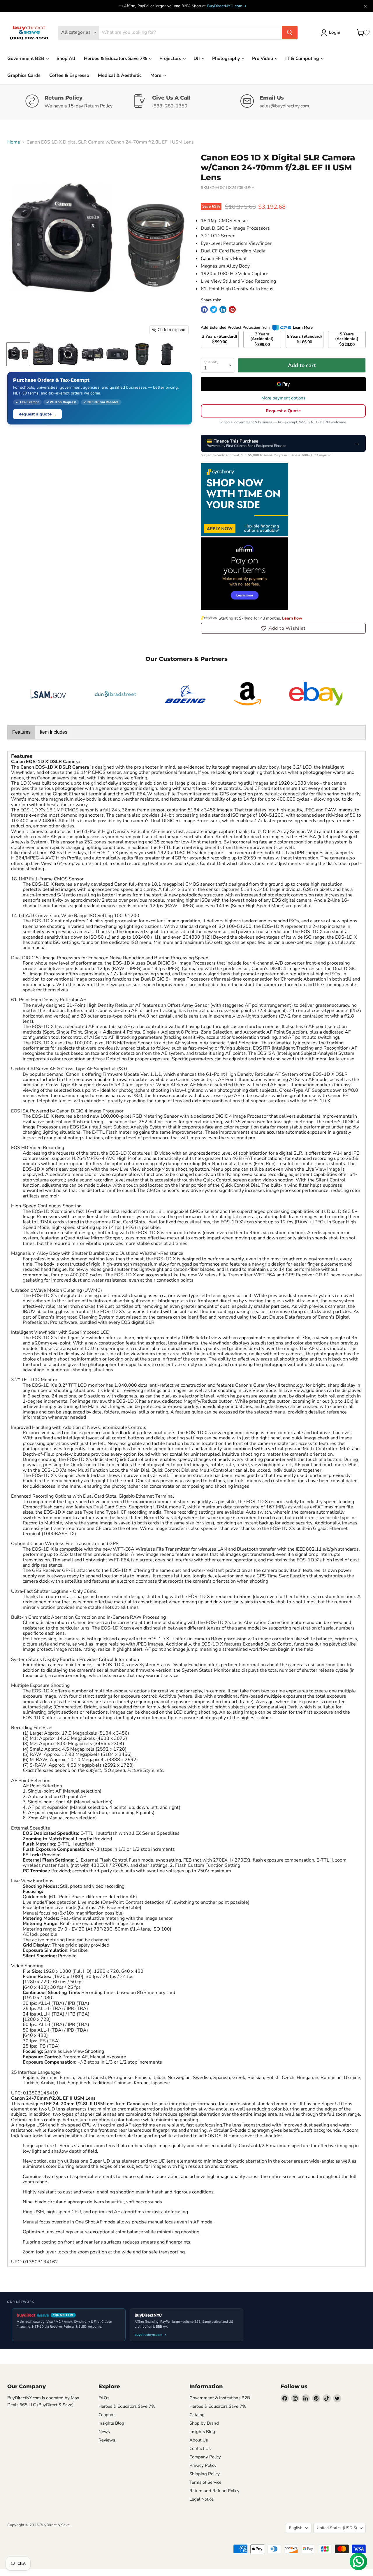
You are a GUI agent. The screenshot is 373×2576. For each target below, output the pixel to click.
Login (335, 32)
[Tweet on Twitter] (214, 309)
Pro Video (263, 59)
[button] (283, 628)
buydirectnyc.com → (151, 2335)
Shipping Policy (205, 2474)
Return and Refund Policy (214, 2491)
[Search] (290, 33)
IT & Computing (303, 59)
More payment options (283, 398)
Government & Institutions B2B (220, 2398)
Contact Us (200, 2448)
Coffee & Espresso (69, 75)
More (156, 75)
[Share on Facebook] (204, 309)
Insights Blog (111, 2423)
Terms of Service (205, 2482)
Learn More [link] (303, 328)
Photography (227, 59)
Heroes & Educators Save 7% (116, 59)
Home (14, 142)
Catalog (197, 2415)
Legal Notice (202, 2499)
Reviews (107, 2440)
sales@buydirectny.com (284, 106)
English (296, 2528)
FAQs (104, 2398)
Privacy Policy (203, 2465)
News (104, 2432)
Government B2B (26, 59)
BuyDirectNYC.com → (227, 6)
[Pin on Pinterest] (232, 309)
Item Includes (54, 732)
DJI (197, 59)
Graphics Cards (24, 75)
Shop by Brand (204, 2423)
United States (337, 2528)
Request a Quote (283, 411)
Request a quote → (37, 414)
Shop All (66, 59)
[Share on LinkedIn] (223, 309)
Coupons (107, 2415)
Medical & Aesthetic (120, 75)
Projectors (171, 59)
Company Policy (205, 2457)
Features (21, 732)
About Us (199, 2440)
